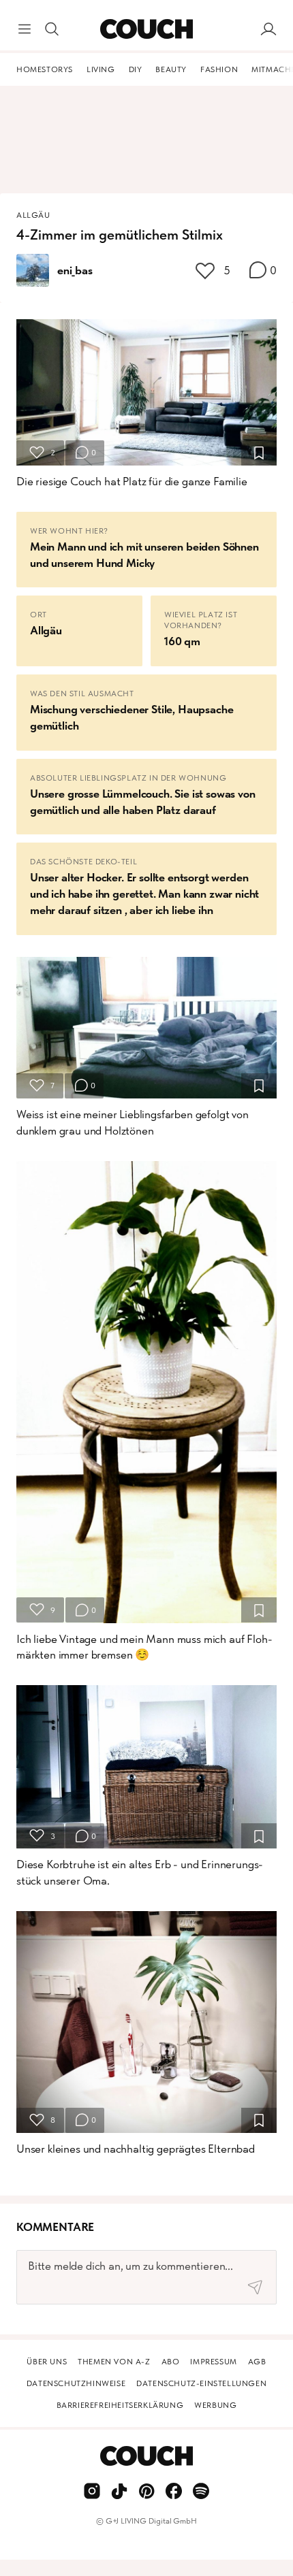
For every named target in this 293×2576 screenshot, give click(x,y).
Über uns (47, 2362)
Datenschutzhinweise (76, 2383)
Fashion (219, 69)
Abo (171, 2362)
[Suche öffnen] (52, 29)
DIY (136, 69)
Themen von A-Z (114, 2362)
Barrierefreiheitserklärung (120, 2405)
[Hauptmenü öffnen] (25, 29)
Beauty (171, 69)
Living (101, 69)
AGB (257, 2362)
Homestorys (45, 69)
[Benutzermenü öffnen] (268, 29)
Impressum (213, 2362)
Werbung (215, 2405)
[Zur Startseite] (146, 29)
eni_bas (75, 270)
